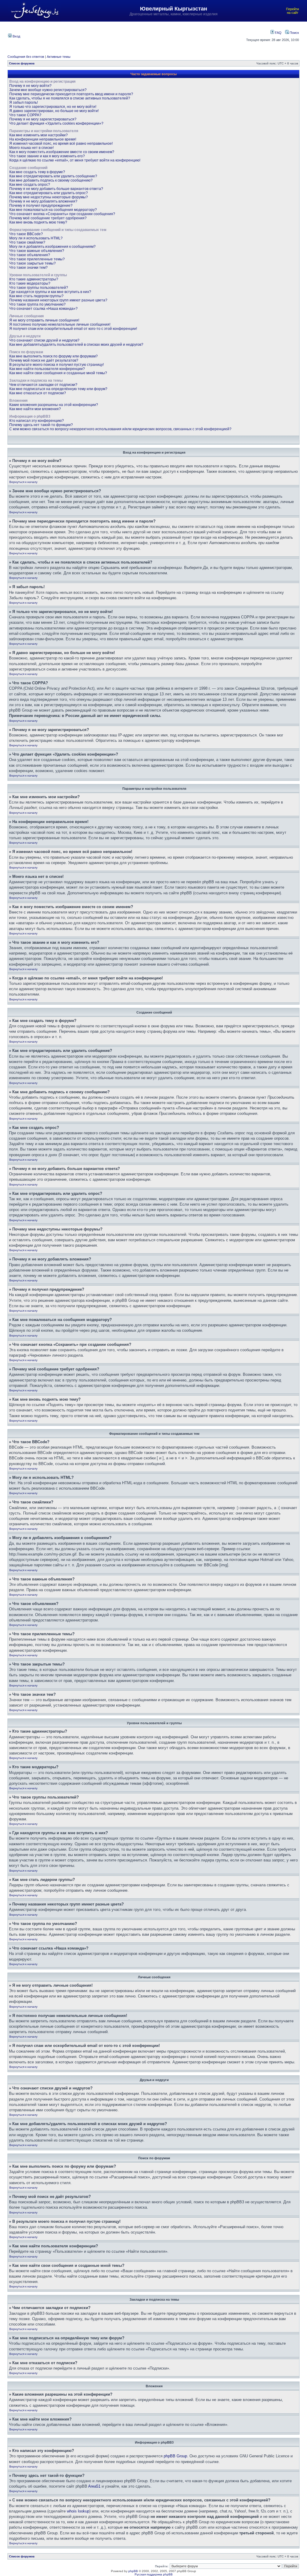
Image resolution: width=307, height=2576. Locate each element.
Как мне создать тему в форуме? (37, 172)
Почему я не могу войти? (30, 86)
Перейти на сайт (292, 11)
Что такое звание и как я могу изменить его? (47, 156)
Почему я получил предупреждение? (41, 206)
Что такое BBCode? (26, 234)
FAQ (278, 33)
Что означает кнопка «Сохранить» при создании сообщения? (62, 214)
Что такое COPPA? (25, 115)
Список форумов (22, 63)
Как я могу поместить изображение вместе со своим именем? (62, 152)
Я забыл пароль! (24, 102)
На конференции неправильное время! (43, 139)
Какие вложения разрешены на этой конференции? (54, 405)
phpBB (133, 2571)
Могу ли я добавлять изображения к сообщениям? (52, 247)
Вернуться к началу (23, 482)
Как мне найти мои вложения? (35, 409)
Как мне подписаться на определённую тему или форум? (58, 389)
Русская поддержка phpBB (154, 2574)
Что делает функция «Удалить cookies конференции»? (56, 123)
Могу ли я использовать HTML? (36, 238)
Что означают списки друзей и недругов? (44, 340)
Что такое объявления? (30, 255)
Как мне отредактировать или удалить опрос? (49, 193)
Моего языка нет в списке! (31, 148)
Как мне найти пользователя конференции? (47, 369)
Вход (16, 36)
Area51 (94, 2486)
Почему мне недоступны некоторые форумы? (49, 197)
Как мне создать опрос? (30, 185)
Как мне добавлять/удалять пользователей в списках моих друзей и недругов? (76, 345)
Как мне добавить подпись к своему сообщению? (51, 180)
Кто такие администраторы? (34, 279)
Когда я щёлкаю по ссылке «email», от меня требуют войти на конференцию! (75, 160)
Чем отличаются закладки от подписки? (43, 385)
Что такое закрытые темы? (33, 263)
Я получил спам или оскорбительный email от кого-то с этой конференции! (73, 329)
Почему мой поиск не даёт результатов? (44, 360)
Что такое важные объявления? (37, 251)
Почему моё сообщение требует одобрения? (48, 218)
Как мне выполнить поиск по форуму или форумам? (54, 356)
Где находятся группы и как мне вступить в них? (50, 292)
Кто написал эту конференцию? (37, 421)
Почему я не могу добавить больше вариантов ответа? (56, 189)
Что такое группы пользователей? (39, 288)
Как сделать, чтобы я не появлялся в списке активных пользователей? (70, 98)
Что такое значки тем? (28, 268)
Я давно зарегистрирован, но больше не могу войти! (54, 111)
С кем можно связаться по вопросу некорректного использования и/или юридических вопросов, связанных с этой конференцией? (120, 429)
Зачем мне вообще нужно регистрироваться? (48, 90)
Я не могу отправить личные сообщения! (44, 320)
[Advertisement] (133, 36)
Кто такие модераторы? (30, 283)
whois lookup (78, 2511)
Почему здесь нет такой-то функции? (41, 425)
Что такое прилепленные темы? (37, 259)
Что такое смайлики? (27, 242)
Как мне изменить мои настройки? (39, 135)
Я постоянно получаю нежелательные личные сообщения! (60, 324)
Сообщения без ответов (26, 57)
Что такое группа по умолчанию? (37, 304)
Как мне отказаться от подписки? (38, 393)
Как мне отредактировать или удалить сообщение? (53, 176)
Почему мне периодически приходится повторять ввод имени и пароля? (71, 94)
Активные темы (59, 57)
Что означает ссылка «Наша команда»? (43, 309)
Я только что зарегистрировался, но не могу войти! (53, 107)
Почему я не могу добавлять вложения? (43, 201)
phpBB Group (175, 2456)
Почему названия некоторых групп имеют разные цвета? (58, 300)
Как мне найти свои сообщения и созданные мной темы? (58, 373)
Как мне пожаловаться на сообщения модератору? (53, 210)
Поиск (294, 33)
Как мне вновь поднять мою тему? (38, 222)
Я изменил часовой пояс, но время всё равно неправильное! (61, 144)
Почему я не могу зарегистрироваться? (43, 119)
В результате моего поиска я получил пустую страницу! (57, 365)
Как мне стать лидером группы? (36, 296)
